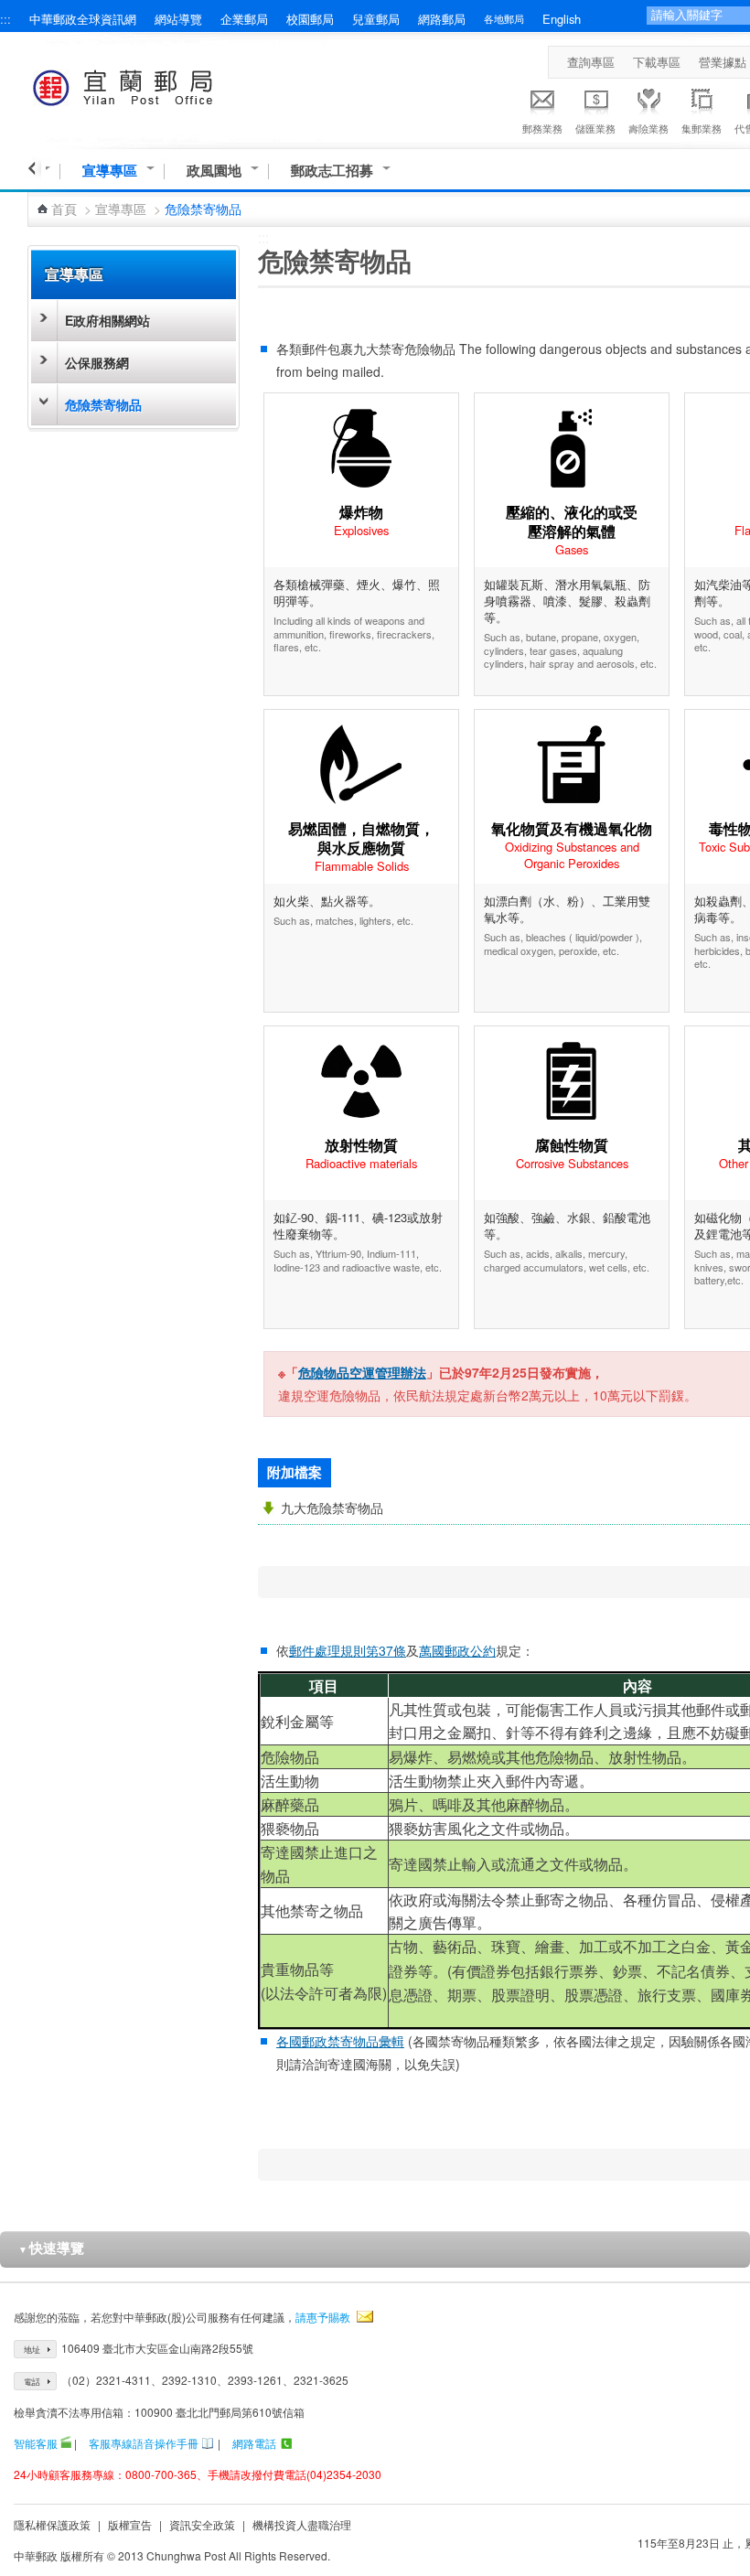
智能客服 (36, 2443)
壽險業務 (648, 128)
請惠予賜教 (323, 2317)
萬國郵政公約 (457, 1650)
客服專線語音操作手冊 (144, 2443)
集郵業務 (702, 128)
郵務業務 (542, 128)
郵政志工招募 (332, 171)
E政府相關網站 (107, 320)
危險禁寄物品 (103, 404)
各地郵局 (504, 18)
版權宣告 (130, 2524)
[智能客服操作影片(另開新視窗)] (66, 2443)
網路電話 (254, 2443)
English (562, 19)
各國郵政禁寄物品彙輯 (340, 2041)
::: (5, 19)
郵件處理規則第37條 (348, 1650)
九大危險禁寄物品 (332, 1508)
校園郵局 (310, 19)
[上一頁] (34, 168)
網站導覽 (178, 19)
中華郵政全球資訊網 (83, 19)
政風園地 (214, 171)
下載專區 (657, 62)
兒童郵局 (376, 19)
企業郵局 (244, 19)
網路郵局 (442, 19)
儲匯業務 (595, 128)
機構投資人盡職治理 (302, 2524)
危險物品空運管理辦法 (362, 1372)
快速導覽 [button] (51, 2248)
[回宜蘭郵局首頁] (157, 85)
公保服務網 (97, 362)
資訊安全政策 (202, 2524)
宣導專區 (110, 171)
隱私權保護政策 (52, 2524)
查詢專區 (591, 62)
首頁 (64, 209)
